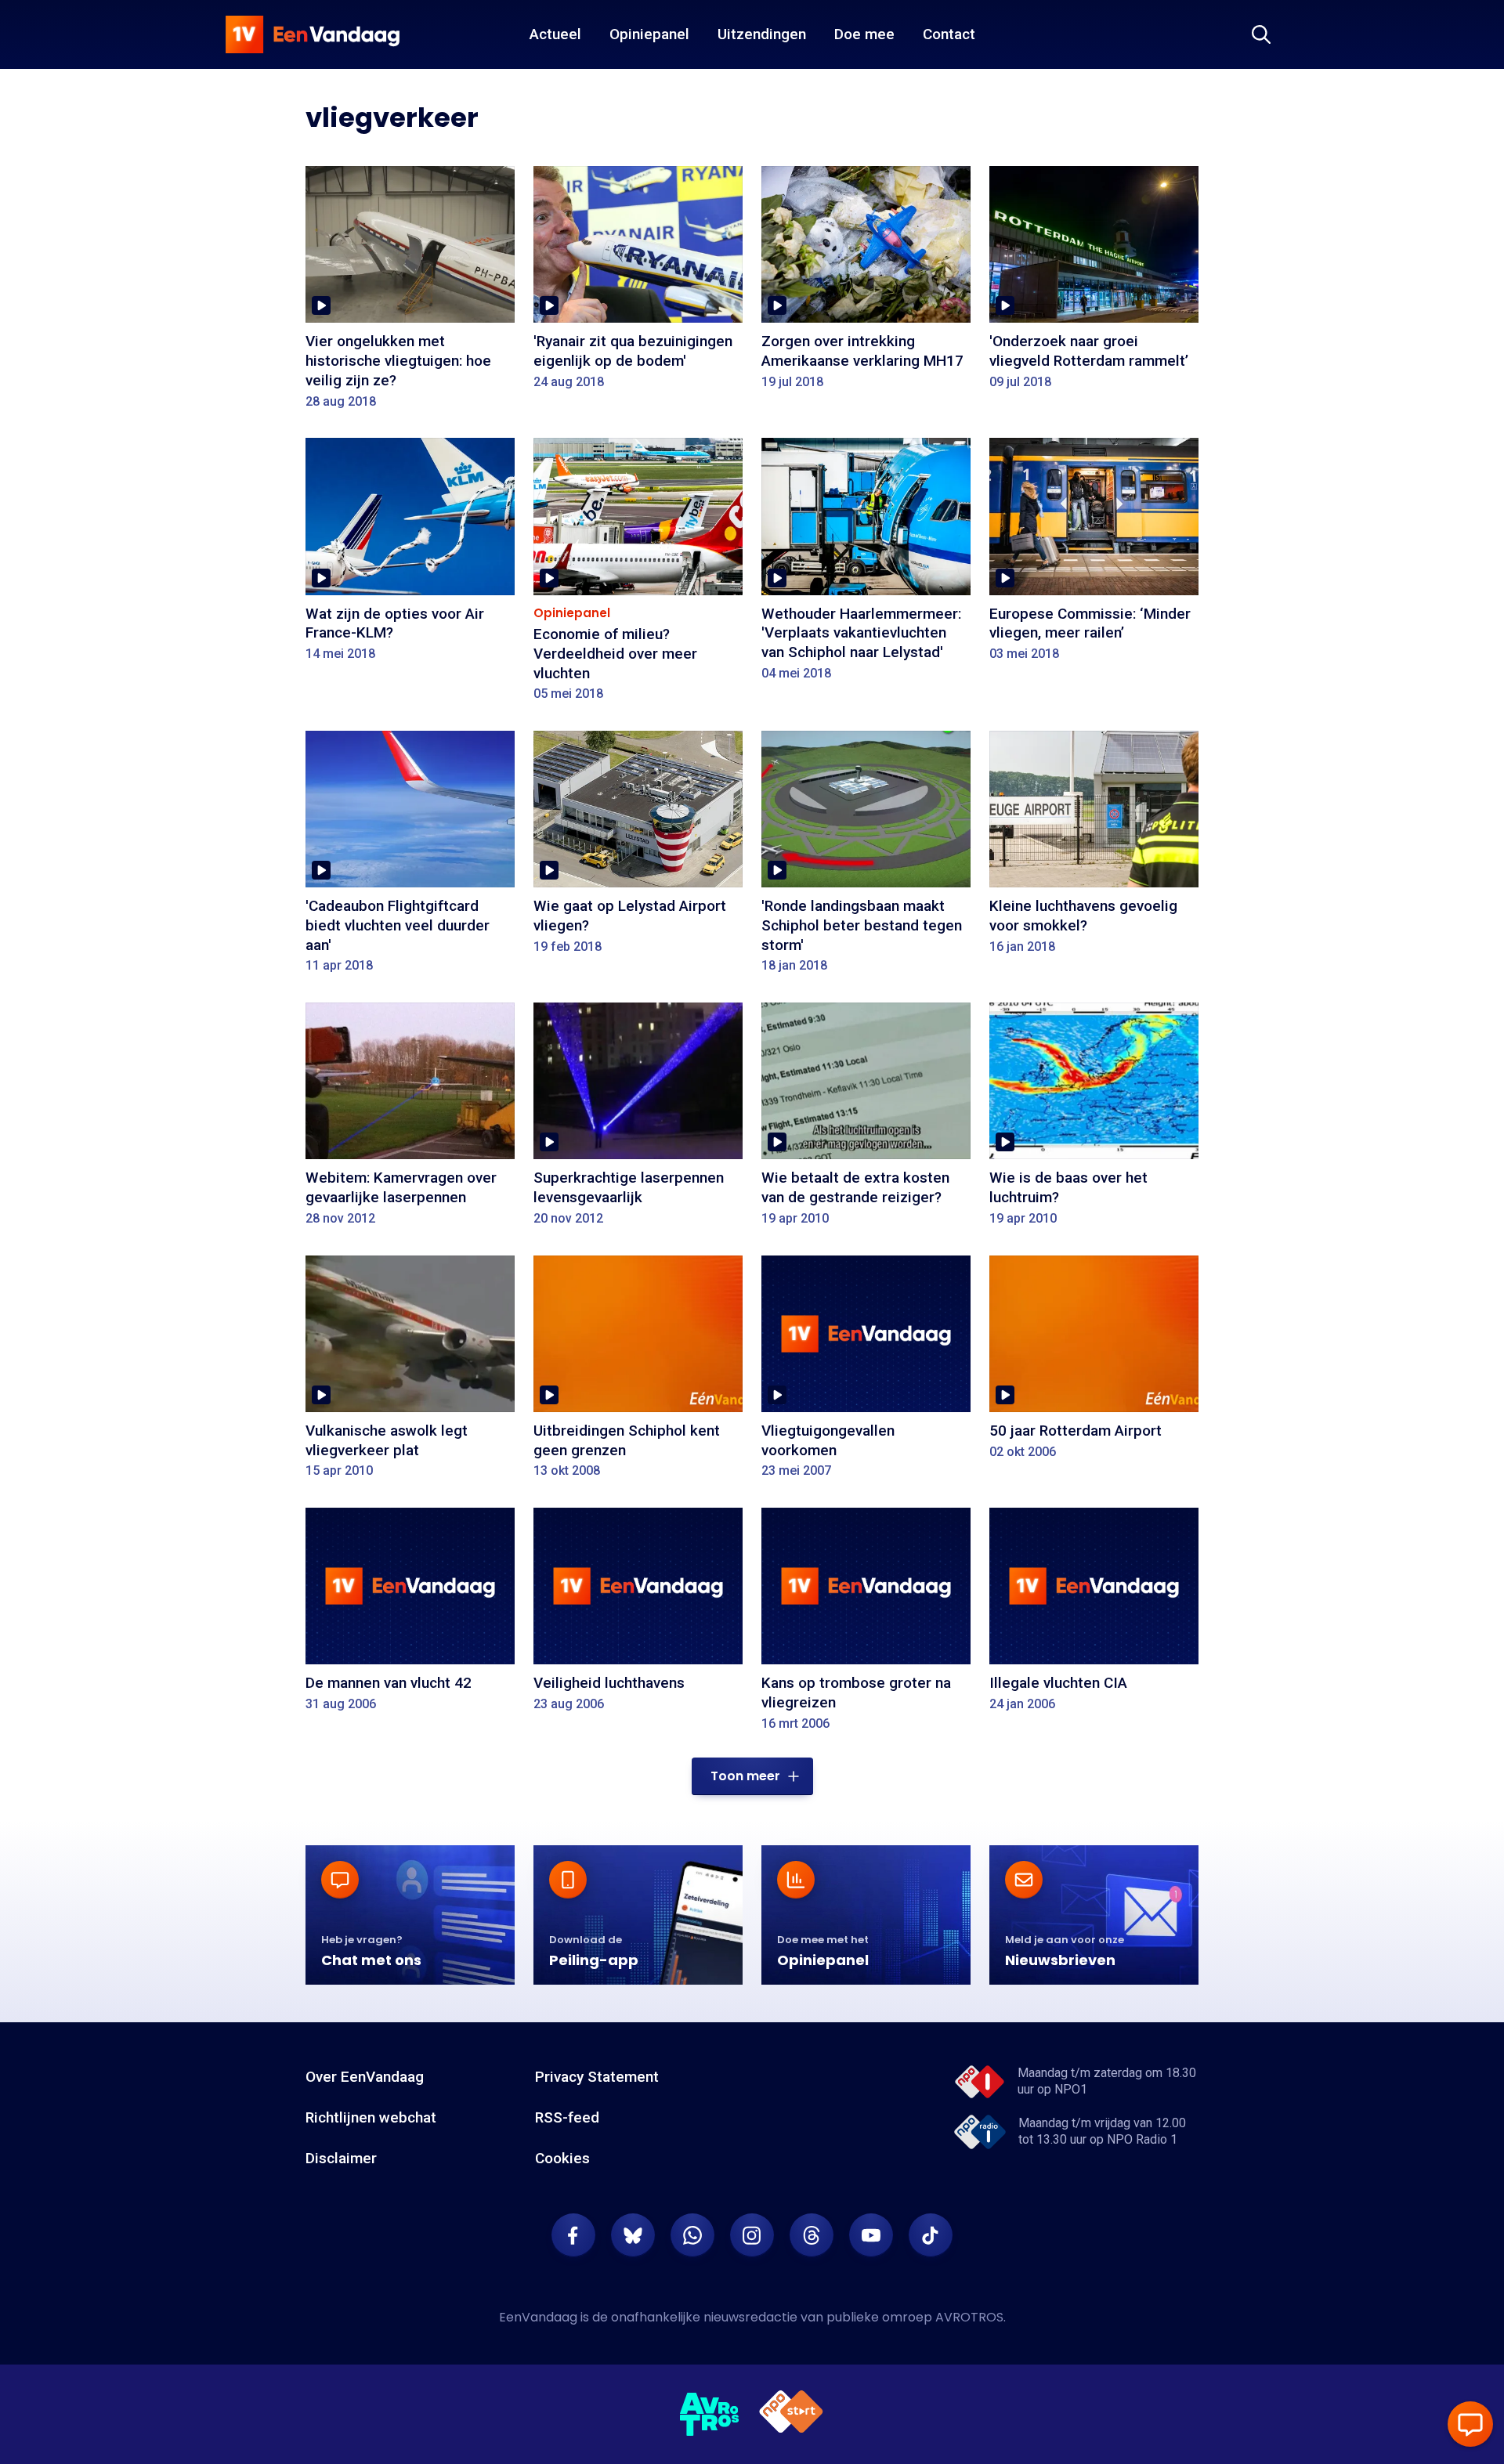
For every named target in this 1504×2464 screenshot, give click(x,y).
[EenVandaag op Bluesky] (633, 2235)
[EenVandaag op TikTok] (931, 2235)
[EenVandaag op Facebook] (573, 2235)
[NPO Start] (791, 2414)
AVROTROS (969, 2317)
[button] (752, 1776)
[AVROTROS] (710, 2415)
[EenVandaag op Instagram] (752, 2235)
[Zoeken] (1261, 34)
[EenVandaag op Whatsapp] (692, 2235)
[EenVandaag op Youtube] (871, 2235)
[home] (313, 34)
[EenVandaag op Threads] (812, 2235)
